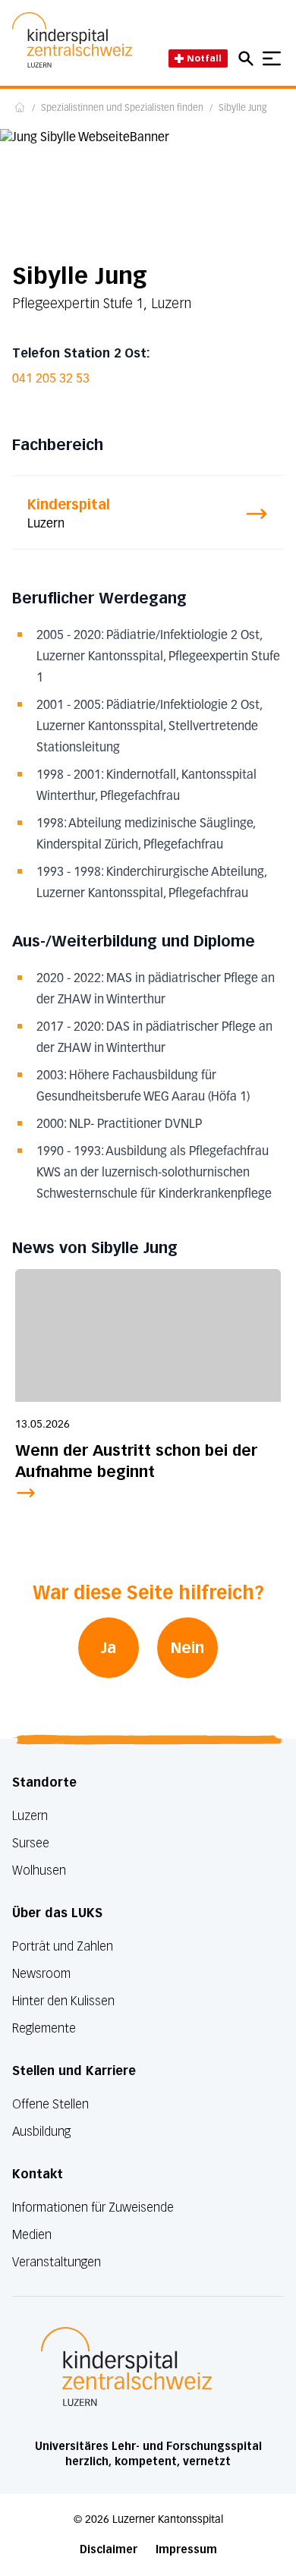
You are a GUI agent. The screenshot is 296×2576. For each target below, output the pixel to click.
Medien (32, 2235)
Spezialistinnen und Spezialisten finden (122, 109)
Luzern (30, 1816)
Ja (109, 1648)
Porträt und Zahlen (63, 1946)
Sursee (31, 1843)
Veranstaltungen (57, 2262)
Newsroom (41, 1974)
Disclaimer (109, 2550)
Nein (187, 1648)
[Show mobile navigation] (272, 58)
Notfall (204, 58)
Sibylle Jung (242, 109)
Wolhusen (39, 1871)
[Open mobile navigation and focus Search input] (248, 58)
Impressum (186, 2550)
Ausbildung (41, 2132)
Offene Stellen (50, 2104)
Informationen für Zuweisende (93, 2208)
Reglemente (44, 2028)
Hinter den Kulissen (63, 2001)
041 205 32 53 (51, 379)
